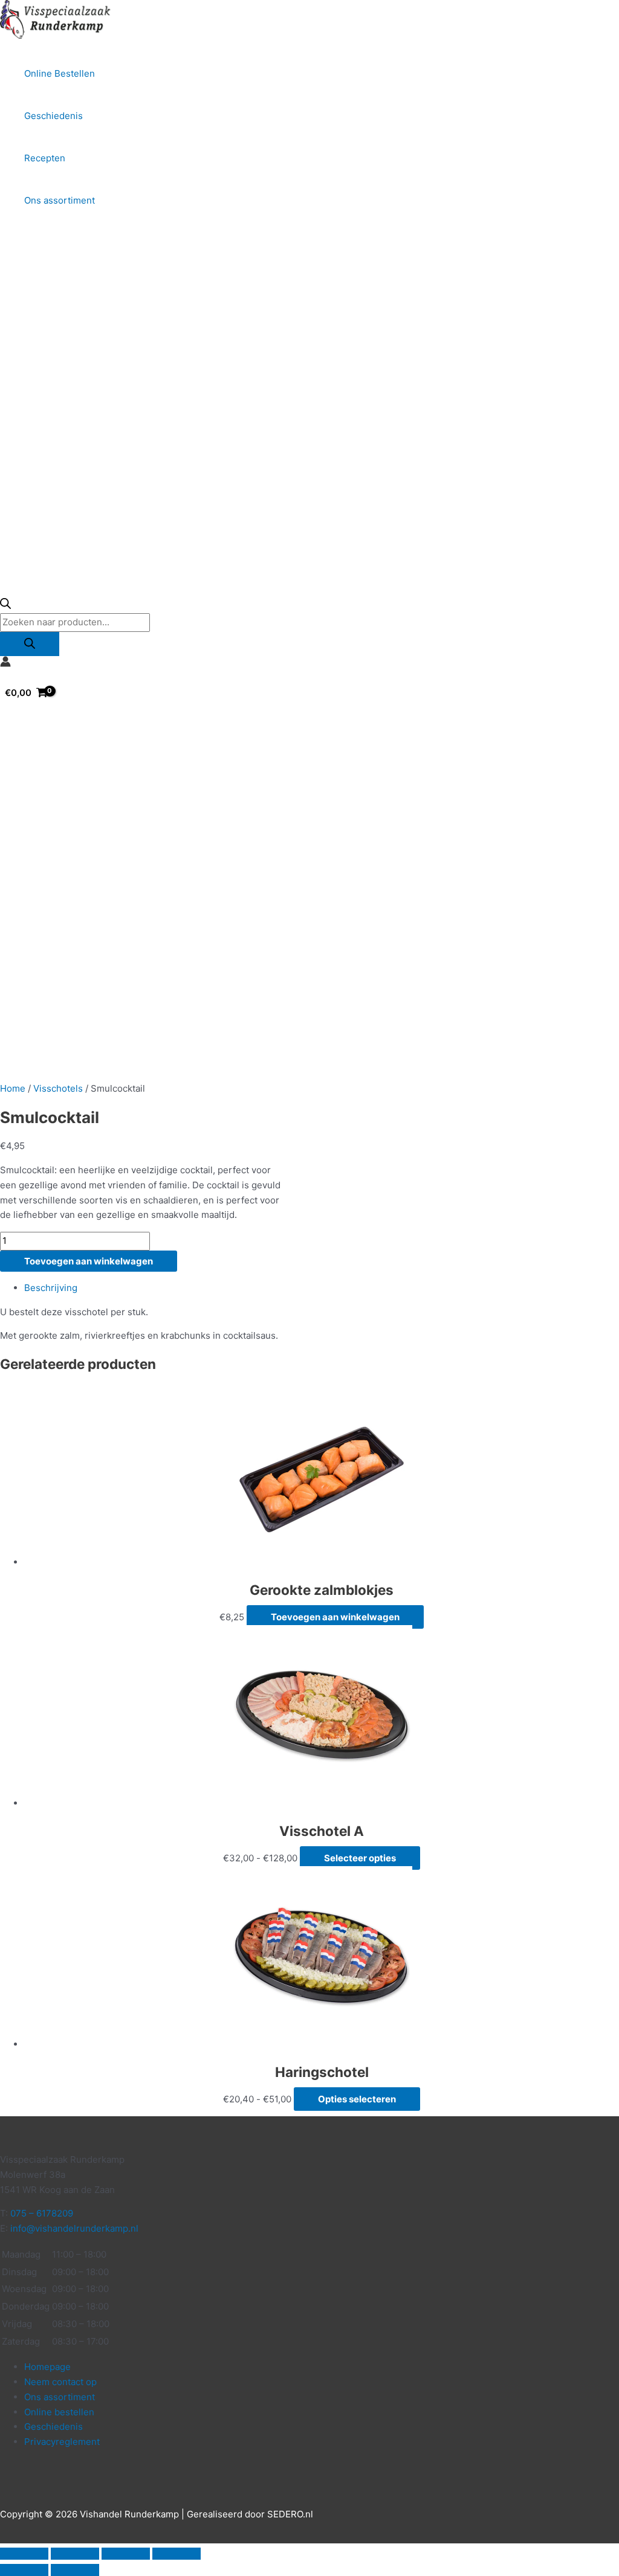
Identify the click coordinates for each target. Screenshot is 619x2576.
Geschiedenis (53, 116)
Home (13, 1088)
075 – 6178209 (42, 2213)
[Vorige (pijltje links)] (24, 2570)
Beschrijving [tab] (51, 1288)
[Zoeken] (30, 644)
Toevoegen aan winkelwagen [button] (335, 1617)
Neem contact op (60, 2382)
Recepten (45, 158)
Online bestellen (59, 2412)
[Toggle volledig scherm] (75, 2554)
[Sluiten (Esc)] (177, 2554)
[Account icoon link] (5, 664)
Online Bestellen (60, 73)
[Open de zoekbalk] (5, 606)
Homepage (47, 2367)
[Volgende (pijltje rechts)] (75, 2570)
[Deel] (126, 2554)
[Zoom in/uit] (24, 2554)
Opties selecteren (357, 2099)
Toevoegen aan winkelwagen (89, 1261)
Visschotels (58, 1088)
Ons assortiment (60, 200)
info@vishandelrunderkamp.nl (74, 2228)
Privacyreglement (62, 2442)
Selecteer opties (360, 1858)
